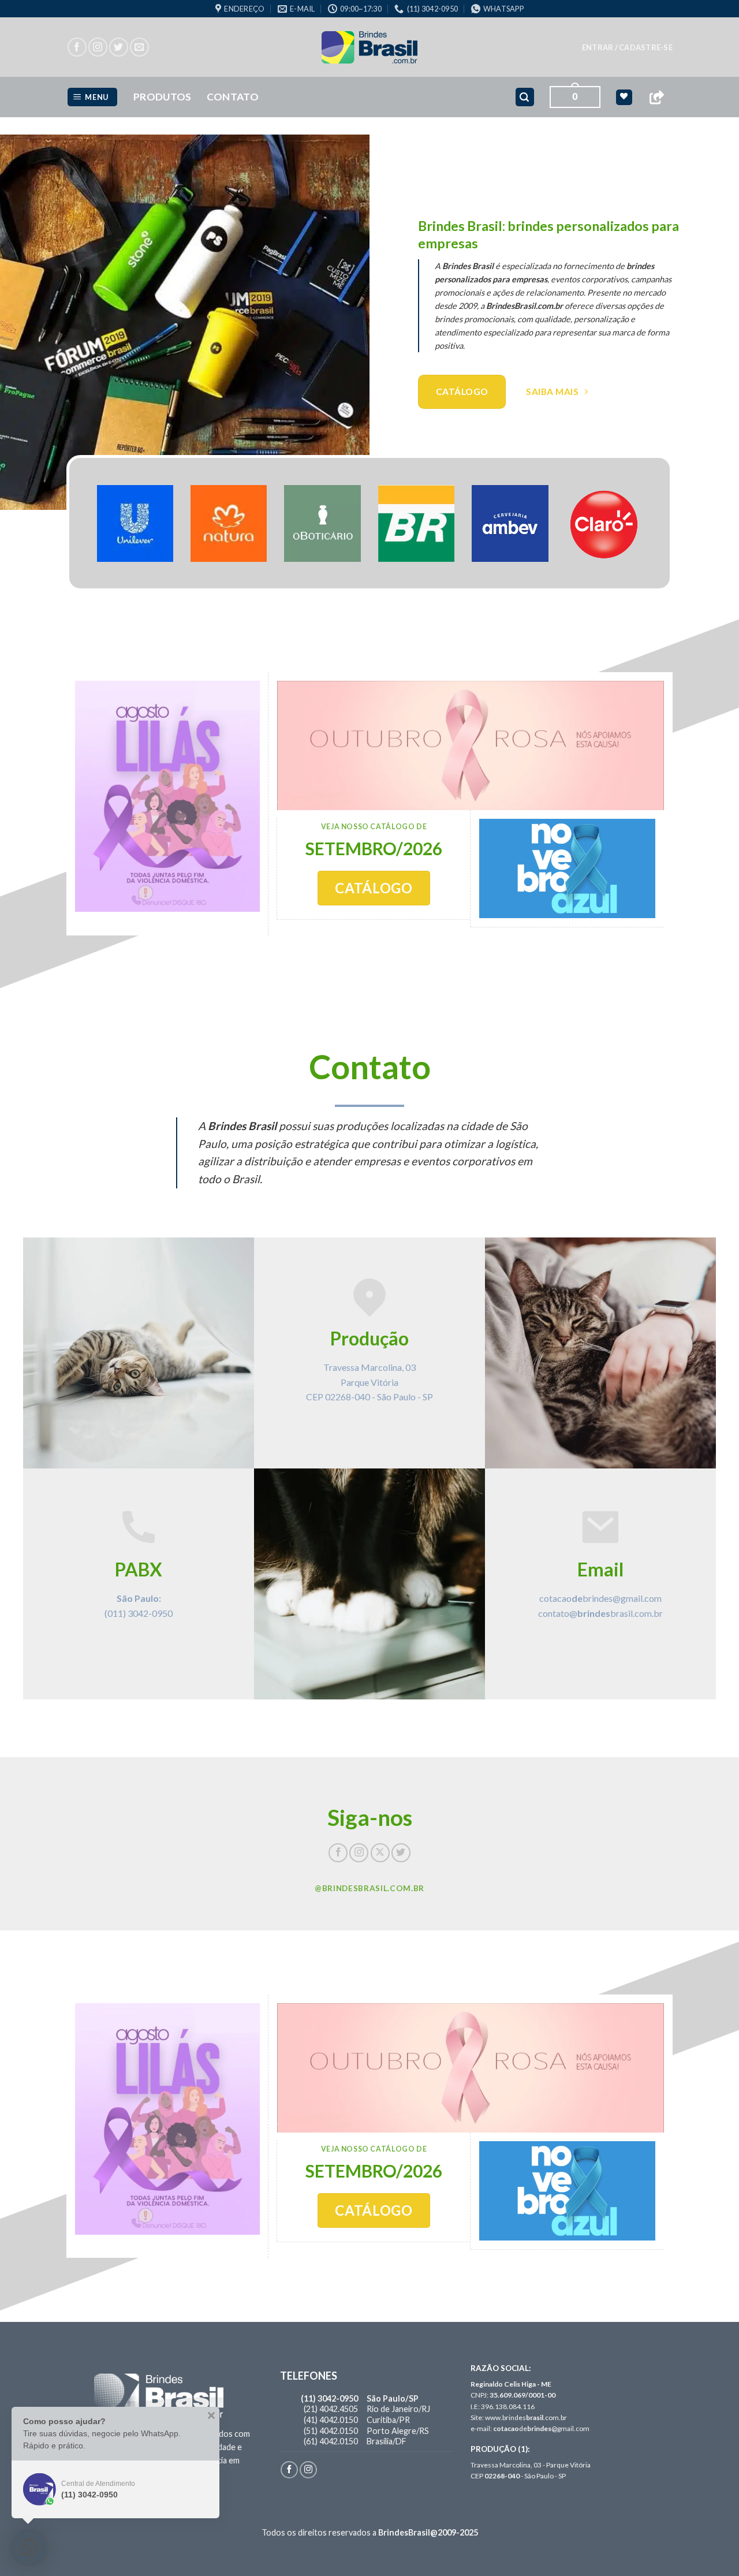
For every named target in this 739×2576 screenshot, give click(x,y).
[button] (627, 47)
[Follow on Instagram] (98, 47)
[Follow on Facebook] (77, 47)
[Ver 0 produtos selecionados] (624, 97)
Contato (233, 97)
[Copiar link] (656, 97)
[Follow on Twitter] (119, 47)
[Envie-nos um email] (139, 47)
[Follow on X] (380, 1853)
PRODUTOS (163, 97)
